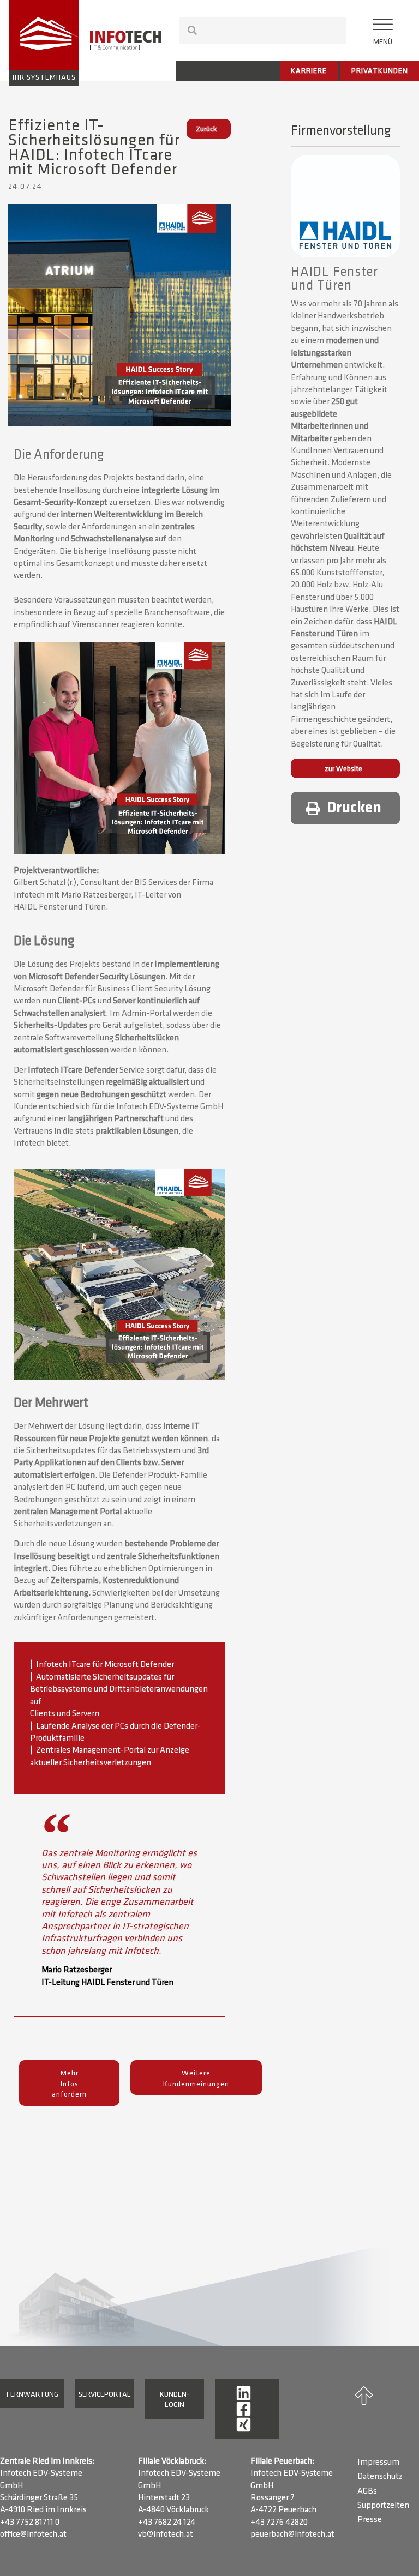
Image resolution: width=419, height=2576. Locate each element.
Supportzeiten (383, 2506)
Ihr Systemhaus (44, 78)
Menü (383, 42)
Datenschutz (380, 2477)
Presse (370, 2520)
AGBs (367, 2491)
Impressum (378, 2463)
